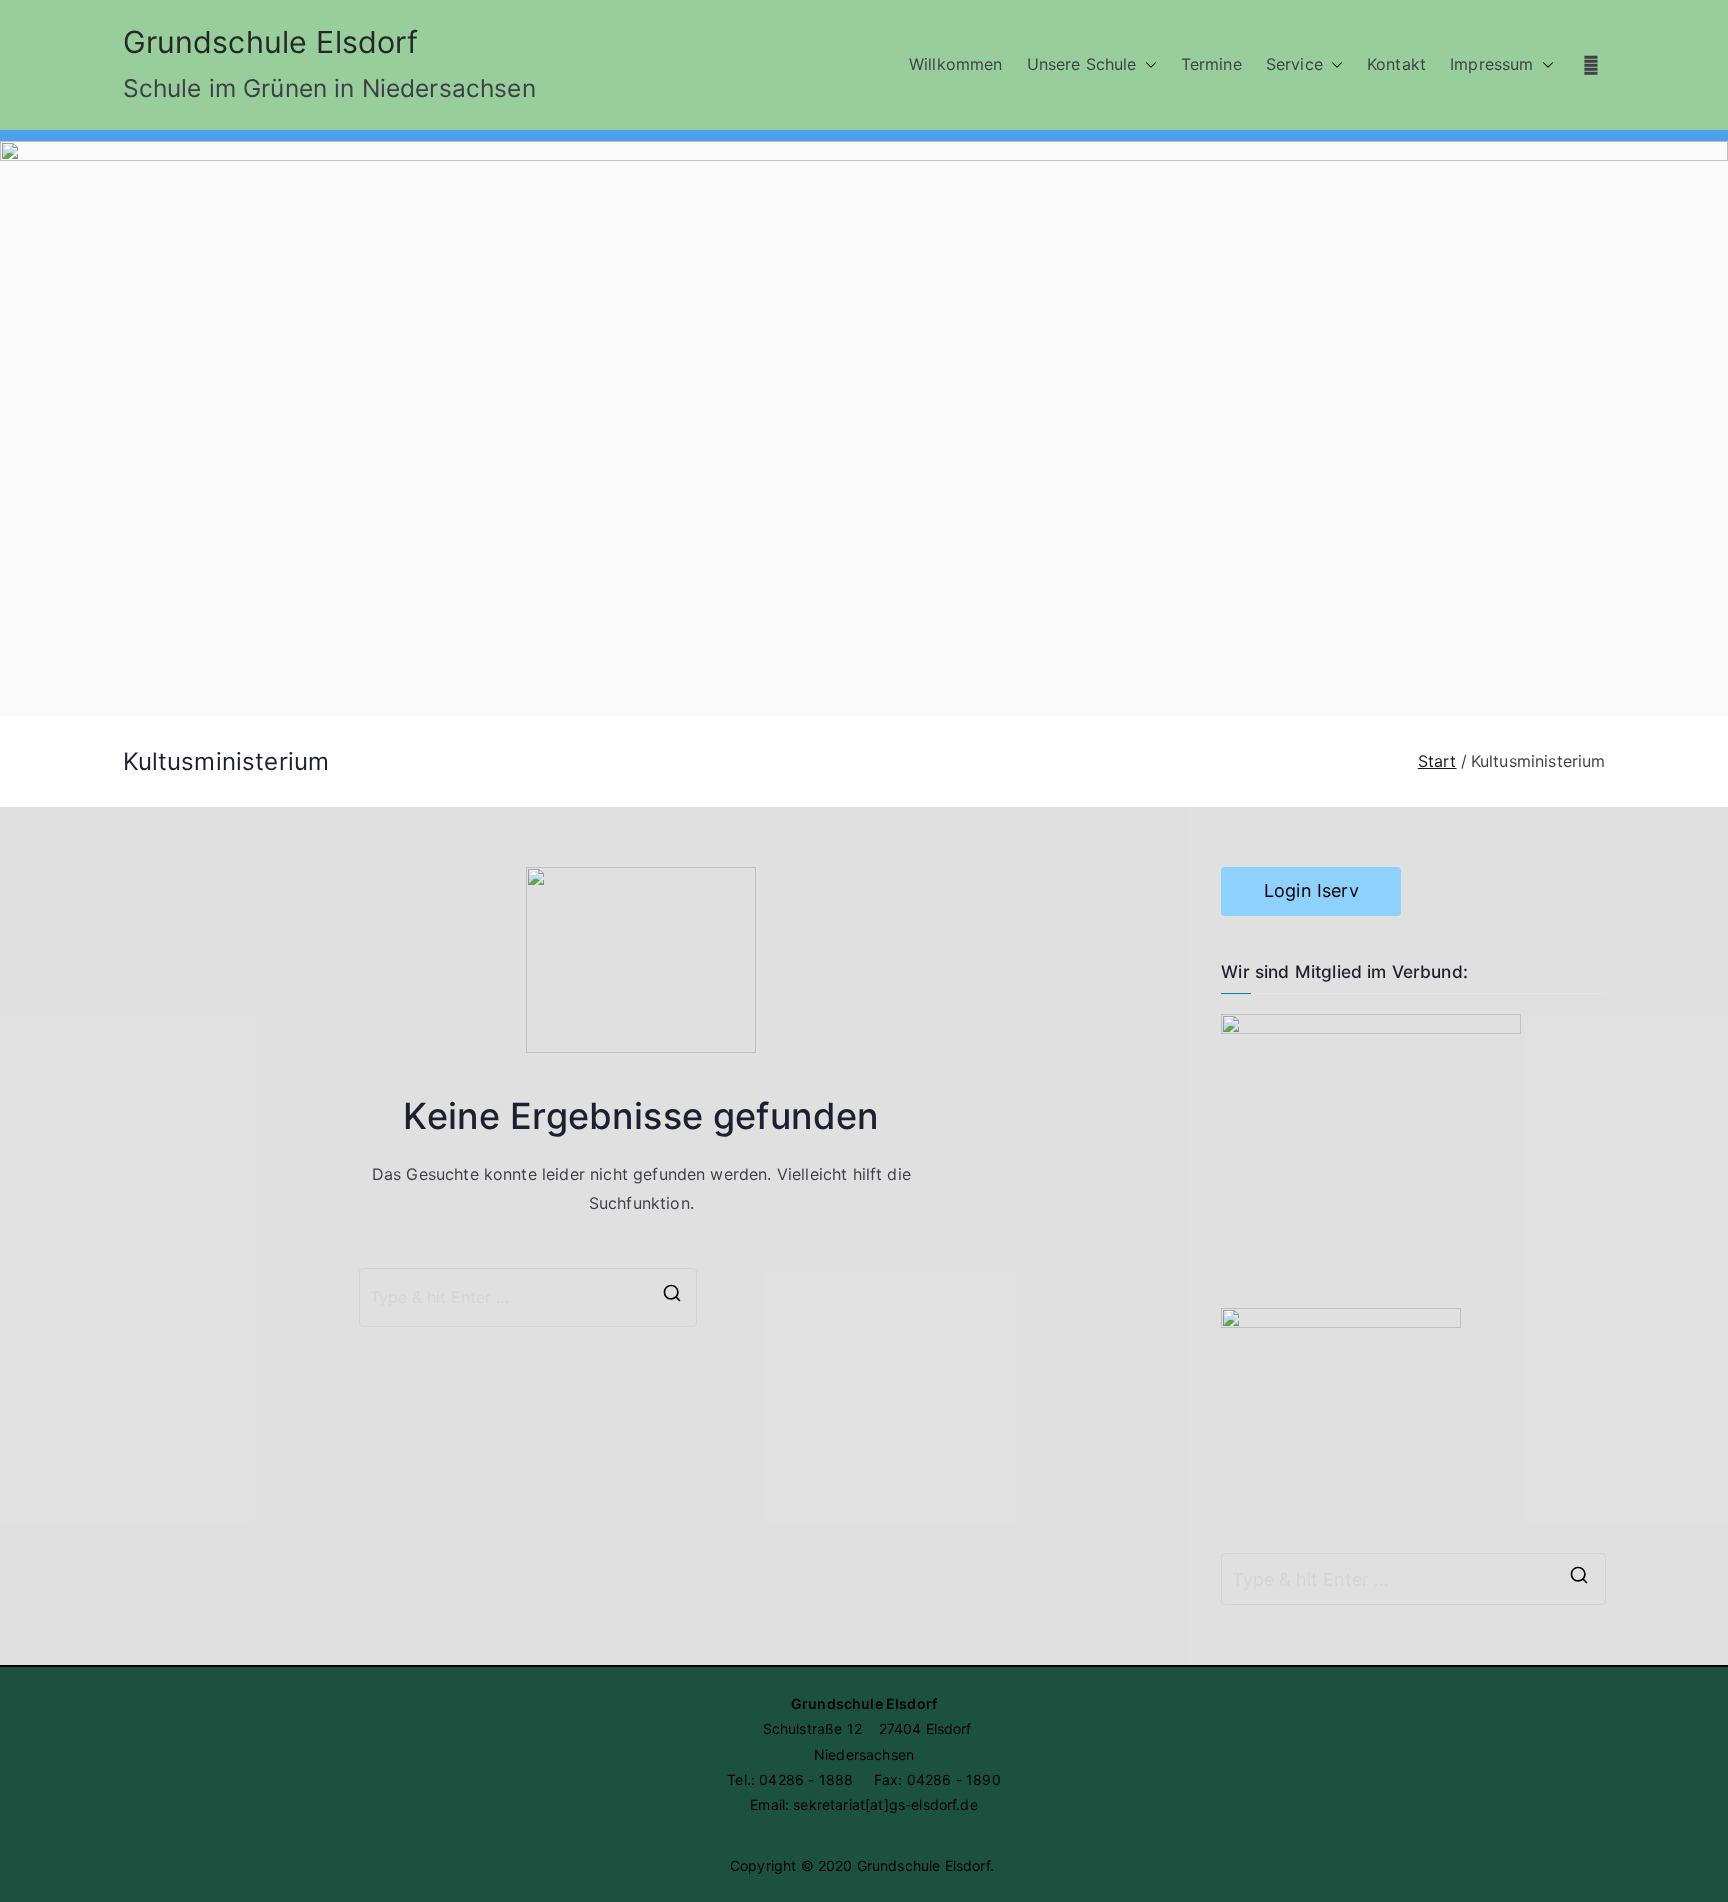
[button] (1147, 64)
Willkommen (956, 64)
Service (1294, 64)
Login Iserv (1311, 890)
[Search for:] (1413, 1579)
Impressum (1491, 64)
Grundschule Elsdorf (271, 42)
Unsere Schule (1082, 64)
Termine (1211, 64)
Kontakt (1396, 64)
